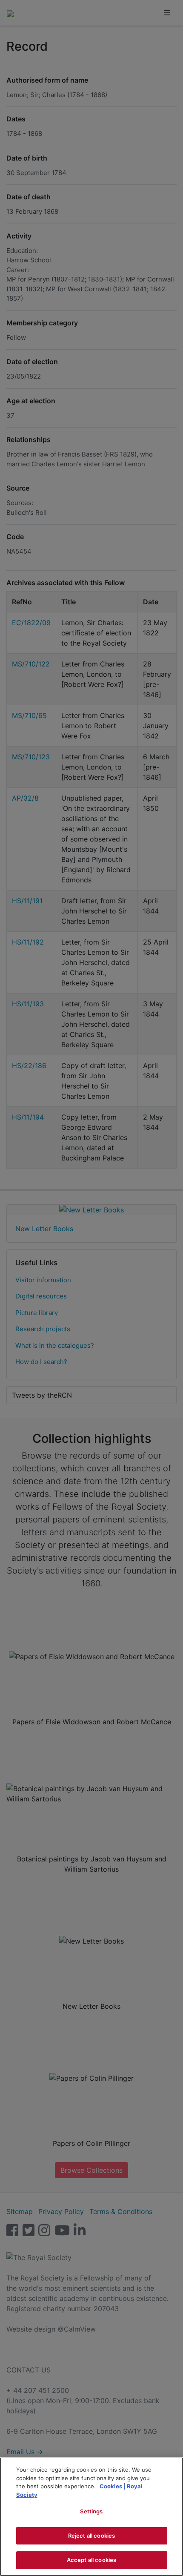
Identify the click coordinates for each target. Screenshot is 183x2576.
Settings (91, 2511)
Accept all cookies (91, 2560)
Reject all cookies (91, 2536)
